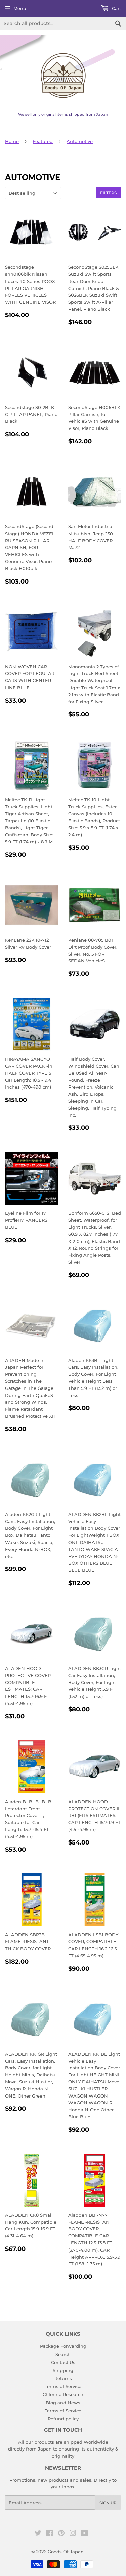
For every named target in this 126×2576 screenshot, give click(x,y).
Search (63, 2354)
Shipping (63, 2370)
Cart (116, 8)
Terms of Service (63, 2386)
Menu (20, 8)
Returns (63, 2378)
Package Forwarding (63, 2346)
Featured (43, 141)
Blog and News (63, 2403)
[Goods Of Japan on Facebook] (50, 2534)
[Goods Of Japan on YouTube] (85, 2534)
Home (12, 141)
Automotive (80, 141)
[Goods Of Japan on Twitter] (38, 2534)
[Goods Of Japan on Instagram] (73, 2534)
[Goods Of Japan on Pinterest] (61, 2534)
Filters (108, 193)
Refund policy (63, 2419)
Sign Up (108, 2503)
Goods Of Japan (66, 2552)
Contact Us (63, 2362)
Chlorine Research (63, 2394)
